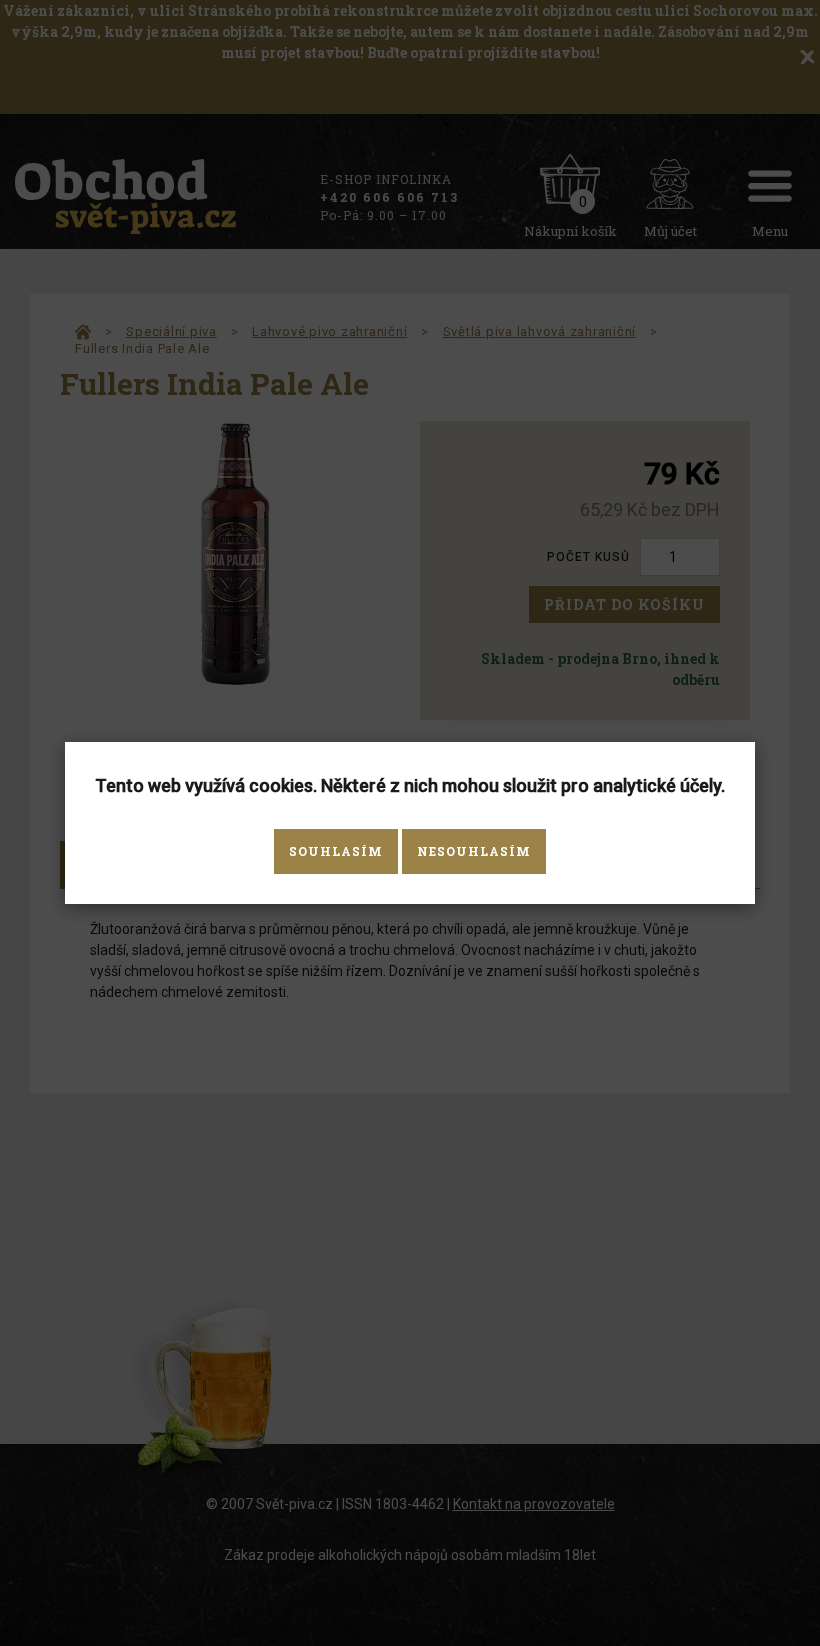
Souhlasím (336, 851)
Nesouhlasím (474, 851)
